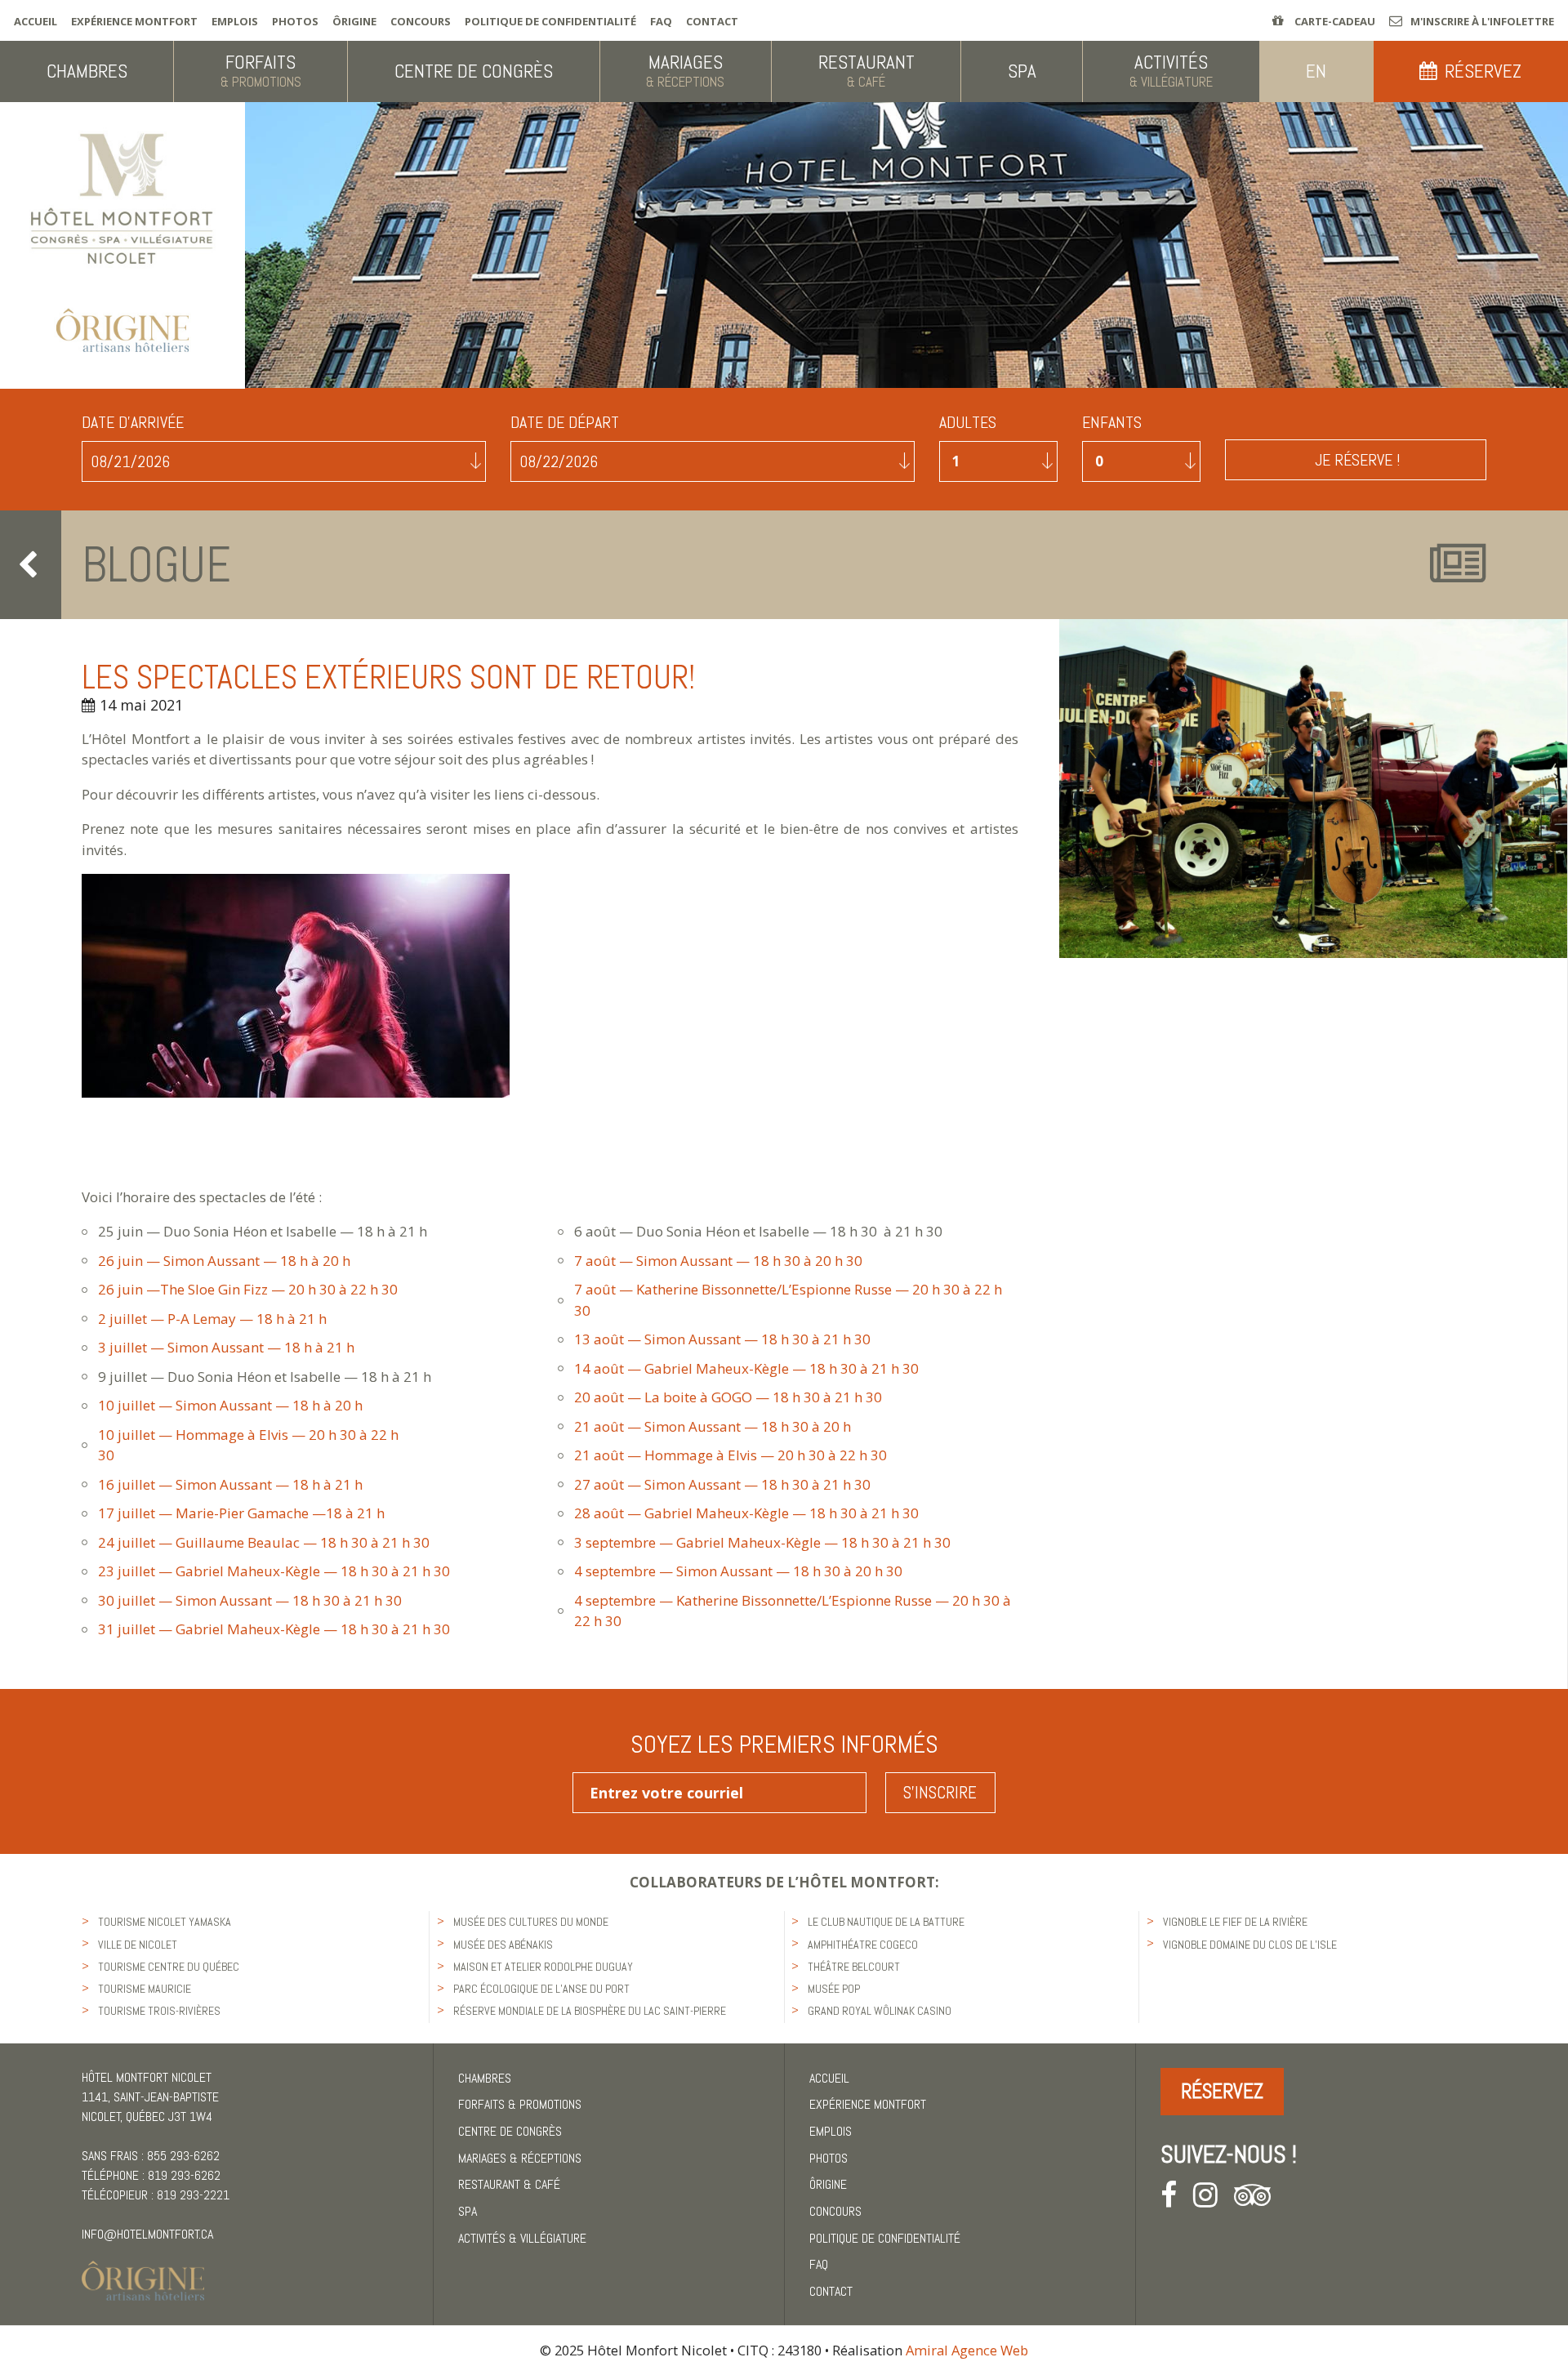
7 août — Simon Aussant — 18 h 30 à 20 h (708, 1261)
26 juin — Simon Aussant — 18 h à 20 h (226, 1261)
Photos (295, 21)
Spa (468, 2211)
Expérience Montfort (134, 21)
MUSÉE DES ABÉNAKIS (503, 1945)
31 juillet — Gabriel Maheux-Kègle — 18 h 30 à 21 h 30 (276, 1629)
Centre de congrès (510, 2131)
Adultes (968, 423)
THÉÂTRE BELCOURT (854, 1967)
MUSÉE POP (834, 1989)
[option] (1313, 788)
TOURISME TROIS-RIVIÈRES (159, 2011)
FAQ (661, 21)
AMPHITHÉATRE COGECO (863, 1945)
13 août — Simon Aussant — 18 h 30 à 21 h (713, 1339)
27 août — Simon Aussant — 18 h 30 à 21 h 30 (726, 1484)
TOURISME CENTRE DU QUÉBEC (169, 1967)
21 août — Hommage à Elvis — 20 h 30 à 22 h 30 (731, 1455)
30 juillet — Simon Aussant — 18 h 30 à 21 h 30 (253, 1600)
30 (853, 1261)
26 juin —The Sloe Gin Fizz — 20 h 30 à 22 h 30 (249, 1289)
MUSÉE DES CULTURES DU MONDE (531, 1922)
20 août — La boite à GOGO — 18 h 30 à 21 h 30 (733, 1397)
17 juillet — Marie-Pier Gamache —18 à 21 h (264, 1513)
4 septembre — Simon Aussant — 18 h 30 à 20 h (728, 1571)
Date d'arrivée (133, 423)
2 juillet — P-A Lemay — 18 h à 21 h (224, 1319)
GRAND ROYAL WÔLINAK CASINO (880, 2011)
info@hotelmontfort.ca (147, 2234)
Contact (712, 21)
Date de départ (565, 423)
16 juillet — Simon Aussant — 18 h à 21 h (230, 1484)
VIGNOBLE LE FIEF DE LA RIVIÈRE (1235, 1922)
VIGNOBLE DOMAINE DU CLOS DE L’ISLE (1250, 1945)
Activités (522, 2238)
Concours (421, 21)
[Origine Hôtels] (143, 2271)
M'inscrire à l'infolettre (1482, 21)
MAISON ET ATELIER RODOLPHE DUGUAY (543, 1967)
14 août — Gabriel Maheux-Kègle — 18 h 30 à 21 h (737, 1368)
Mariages (520, 2158)
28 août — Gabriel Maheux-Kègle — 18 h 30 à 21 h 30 (748, 1513)
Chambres (485, 2078)
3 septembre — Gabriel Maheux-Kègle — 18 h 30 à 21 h (753, 1542)
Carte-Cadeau (1334, 21)
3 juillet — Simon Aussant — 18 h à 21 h (226, 1347)
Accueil (36, 21)
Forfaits (520, 2104)
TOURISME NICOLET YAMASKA (165, 1922)
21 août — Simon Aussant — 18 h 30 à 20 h (713, 1426)
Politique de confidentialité (550, 21)
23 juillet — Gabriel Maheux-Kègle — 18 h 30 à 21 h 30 (279, 1571)
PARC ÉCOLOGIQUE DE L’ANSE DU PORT (541, 1989)
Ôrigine (354, 21)
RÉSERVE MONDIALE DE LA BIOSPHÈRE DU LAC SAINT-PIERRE (590, 2011)
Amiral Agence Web (967, 2350)
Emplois (235, 21)
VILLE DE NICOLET (138, 1945)
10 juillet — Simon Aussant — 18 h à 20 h (234, 1405)
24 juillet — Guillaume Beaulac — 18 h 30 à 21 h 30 (264, 1542)
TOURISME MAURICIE (145, 1989)
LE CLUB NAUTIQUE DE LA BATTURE (886, 1922)
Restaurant (509, 2184)
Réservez (1222, 2091)
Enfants (1112, 423)
